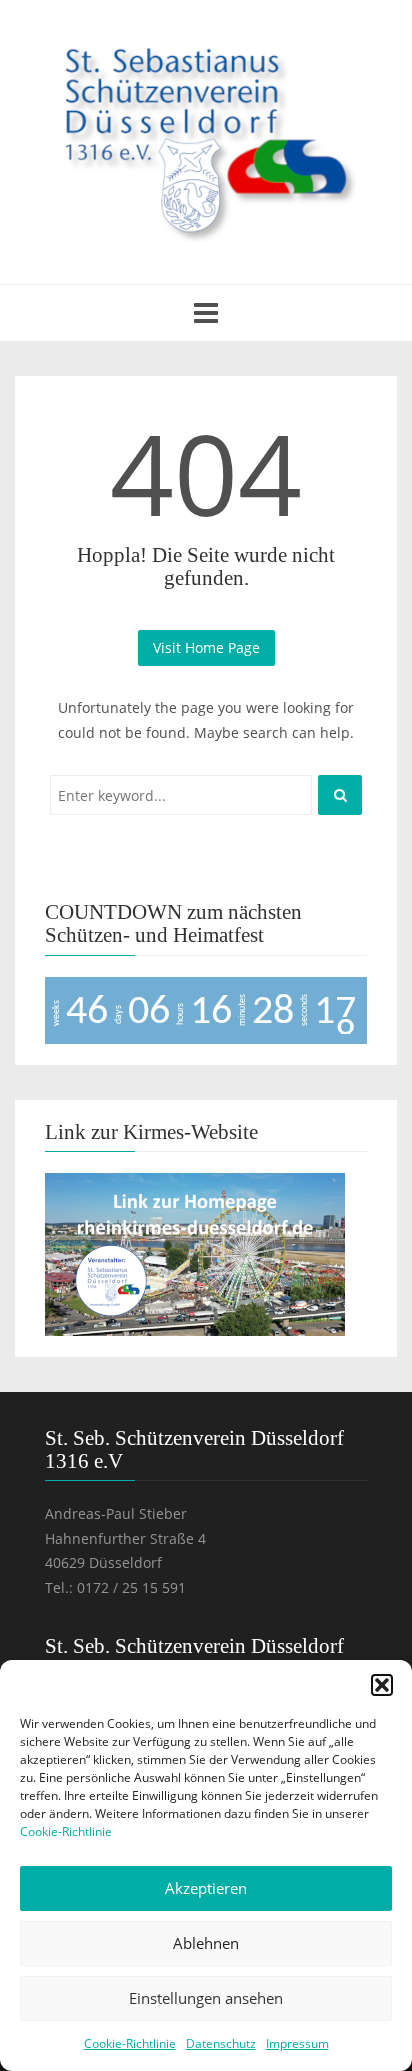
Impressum (297, 2043)
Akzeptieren (206, 1888)
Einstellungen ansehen (206, 1998)
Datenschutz (221, 2043)
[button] (382, 1685)
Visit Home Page (206, 647)
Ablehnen (206, 1943)
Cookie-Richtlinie (66, 1831)
